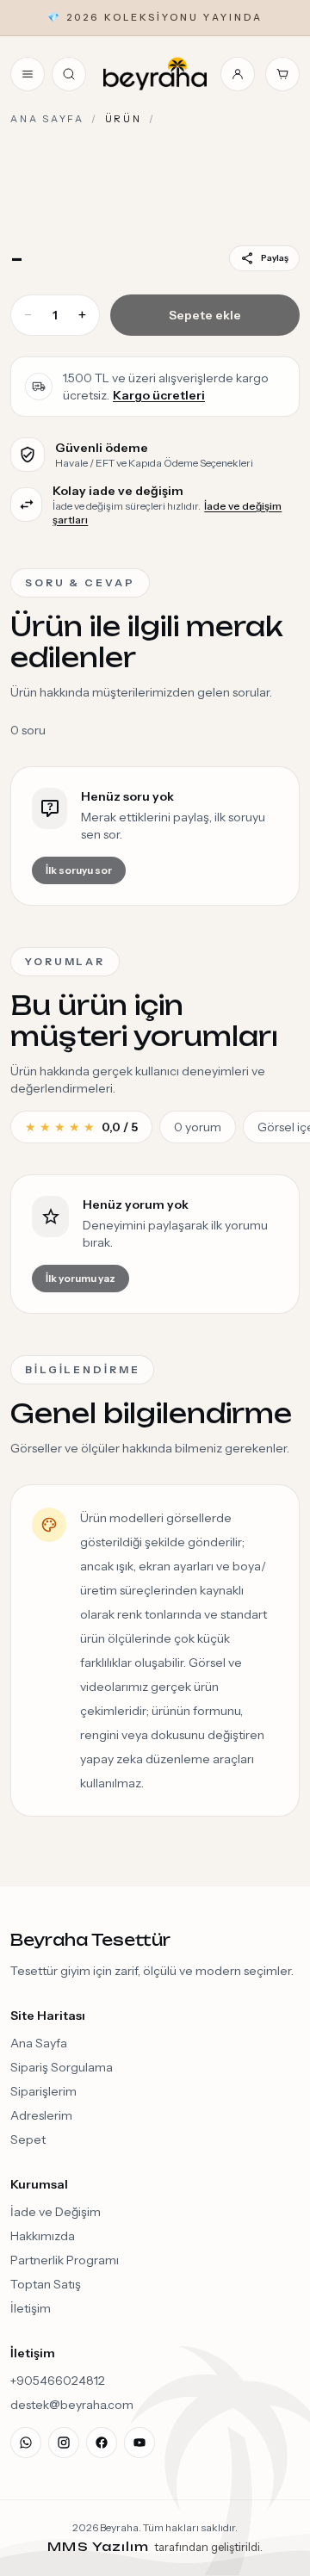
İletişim (31, 2308)
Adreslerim (41, 2115)
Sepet (28, 2139)
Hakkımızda (43, 2236)
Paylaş (275, 258)
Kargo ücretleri (159, 395)
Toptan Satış (46, 2284)
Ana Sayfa (39, 2043)
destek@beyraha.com (72, 2405)
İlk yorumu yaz (81, 1278)
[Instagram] (64, 2443)
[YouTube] (139, 2443)
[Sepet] (282, 74)
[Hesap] (238, 74)
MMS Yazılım (100, 2546)
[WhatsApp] (26, 2443)
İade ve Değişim (56, 2212)
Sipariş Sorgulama (62, 2067)
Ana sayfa (47, 119)
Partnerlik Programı (65, 2260)
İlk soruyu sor (79, 870)
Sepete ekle (205, 315)
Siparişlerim (43, 2091)
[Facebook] (102, 2443)
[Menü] (28, 74)
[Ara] (69, 74)
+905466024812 (58, 2381)
